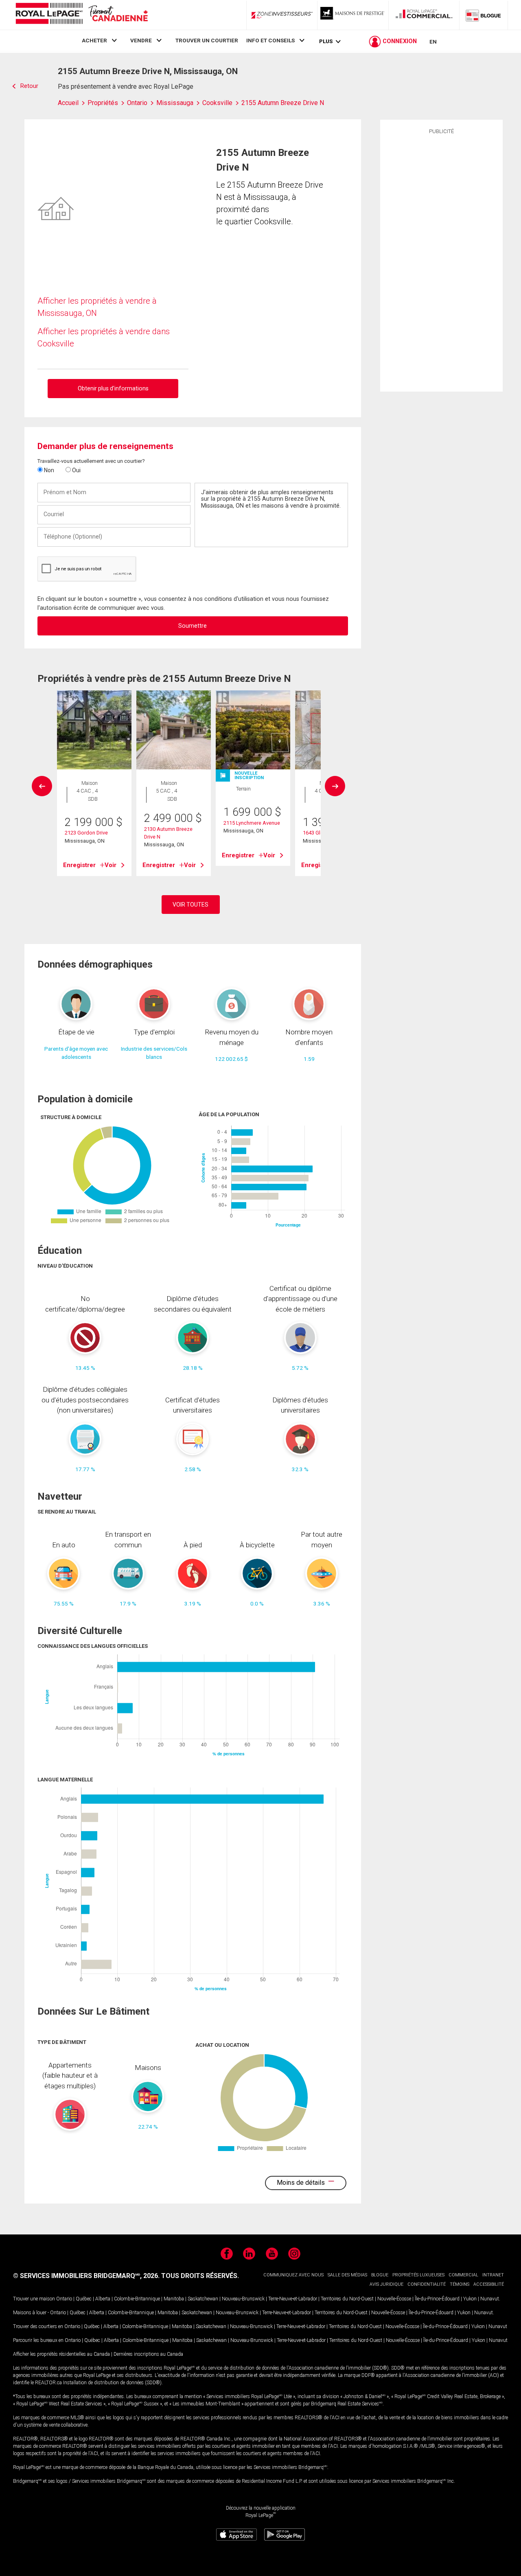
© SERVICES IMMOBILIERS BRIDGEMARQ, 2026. (86, 2276)
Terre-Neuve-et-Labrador (293, 2299)
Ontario (64, 2299)
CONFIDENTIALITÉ (427, 2284)
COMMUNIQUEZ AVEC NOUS (293, 2275)
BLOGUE (380, 2275)
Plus (326, 41)
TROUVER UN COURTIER (207, 40)
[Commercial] (424, 15)
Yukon (470, 2299)
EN (433, 42)
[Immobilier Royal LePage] (81, 15)
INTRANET (493, 2275)
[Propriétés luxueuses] (353, 15)
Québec (84, 2299)
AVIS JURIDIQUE (386, 2284)
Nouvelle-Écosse (394, 2299)
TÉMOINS (460, 2284)
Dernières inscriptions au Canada (148, 2354)
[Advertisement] (441, 262)
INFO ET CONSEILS (270, 40)
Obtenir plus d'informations (113, 388)
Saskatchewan (203, 2299)
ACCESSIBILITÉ (489, 2284)
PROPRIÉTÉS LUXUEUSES (418, 2275)
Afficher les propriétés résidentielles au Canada (61, 2354)
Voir (111, 865)
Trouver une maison (34, 2299)
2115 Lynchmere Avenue (252, 823)
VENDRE (141, 40)
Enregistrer (79, 865)
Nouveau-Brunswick (243, 2299)
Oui (76, 470)
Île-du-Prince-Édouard (437, 2299)
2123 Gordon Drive (86, 833)
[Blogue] (484, 15)
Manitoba (174, 2299)
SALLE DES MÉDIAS (347, 2275)
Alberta (103, 2299)
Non (48, 470)
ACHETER (94, 40)
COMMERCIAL (463, 2275)
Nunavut (490, 2299)
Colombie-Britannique (137, 2299)
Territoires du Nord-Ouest (347, 2299)
